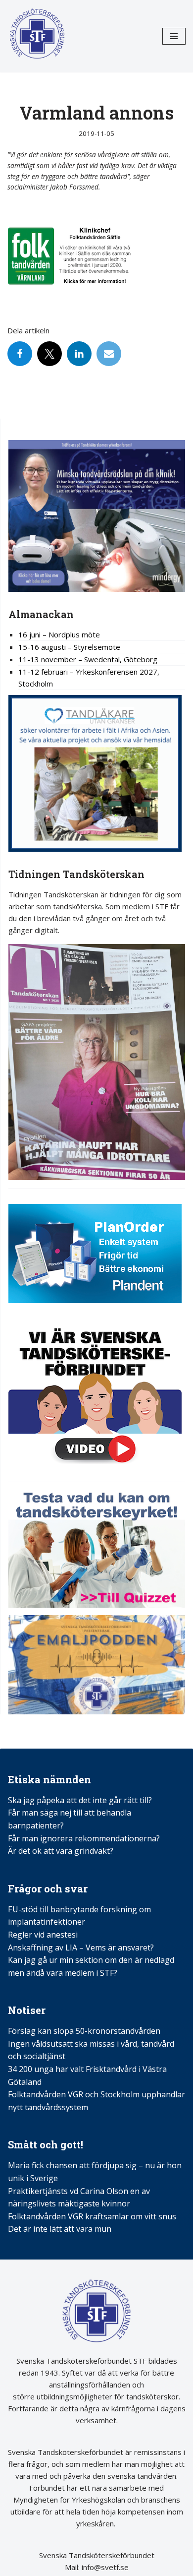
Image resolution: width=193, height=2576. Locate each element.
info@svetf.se (104, 2567)
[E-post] (109, 354)
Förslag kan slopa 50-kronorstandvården (84, 2031)
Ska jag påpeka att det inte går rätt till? (80, 1800)
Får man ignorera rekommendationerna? (84, 1838)
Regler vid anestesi (43, 1935)
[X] (49, 354)
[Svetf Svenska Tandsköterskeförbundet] (37, 36)
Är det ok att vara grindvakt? (61, 1851)
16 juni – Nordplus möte (59, 634)
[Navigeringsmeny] (174, 36)
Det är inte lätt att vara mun (60, 2229)
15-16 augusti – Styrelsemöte (69, 647)
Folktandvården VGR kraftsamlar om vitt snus (92, 2216)
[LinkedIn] (79, 354)
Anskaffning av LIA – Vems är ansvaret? (81, 1948)
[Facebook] (20, 354)
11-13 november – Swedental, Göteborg (88, 659)
